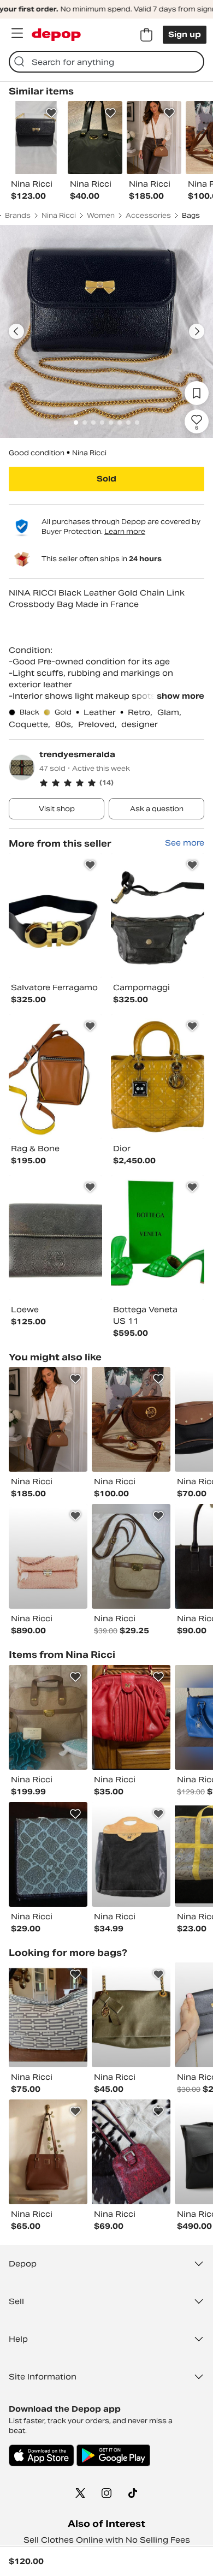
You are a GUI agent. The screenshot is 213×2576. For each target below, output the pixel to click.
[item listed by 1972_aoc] (48, 1854)
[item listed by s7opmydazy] (48, 2015)
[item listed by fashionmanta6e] (48, 1419)
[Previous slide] (16, 331)
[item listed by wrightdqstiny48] (48, 1717)
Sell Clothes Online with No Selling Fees (107, 2540)
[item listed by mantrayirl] (131, 1854)
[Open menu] (17, 33)
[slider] (106, 331)
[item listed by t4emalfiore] (131, 2152)
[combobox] (106, 62)
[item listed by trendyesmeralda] (55, 915)
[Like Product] (51, 113)
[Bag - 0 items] (146, 35)
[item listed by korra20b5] (131, 1419)
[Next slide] (197, 331)
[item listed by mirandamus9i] (131, 1556)
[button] (122, 783)
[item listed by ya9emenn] (131, 1717)
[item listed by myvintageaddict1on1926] (131, 2015)
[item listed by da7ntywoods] (48, 2152)
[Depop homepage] (56, 35)
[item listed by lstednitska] (48, 1556)
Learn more (125, 531)
